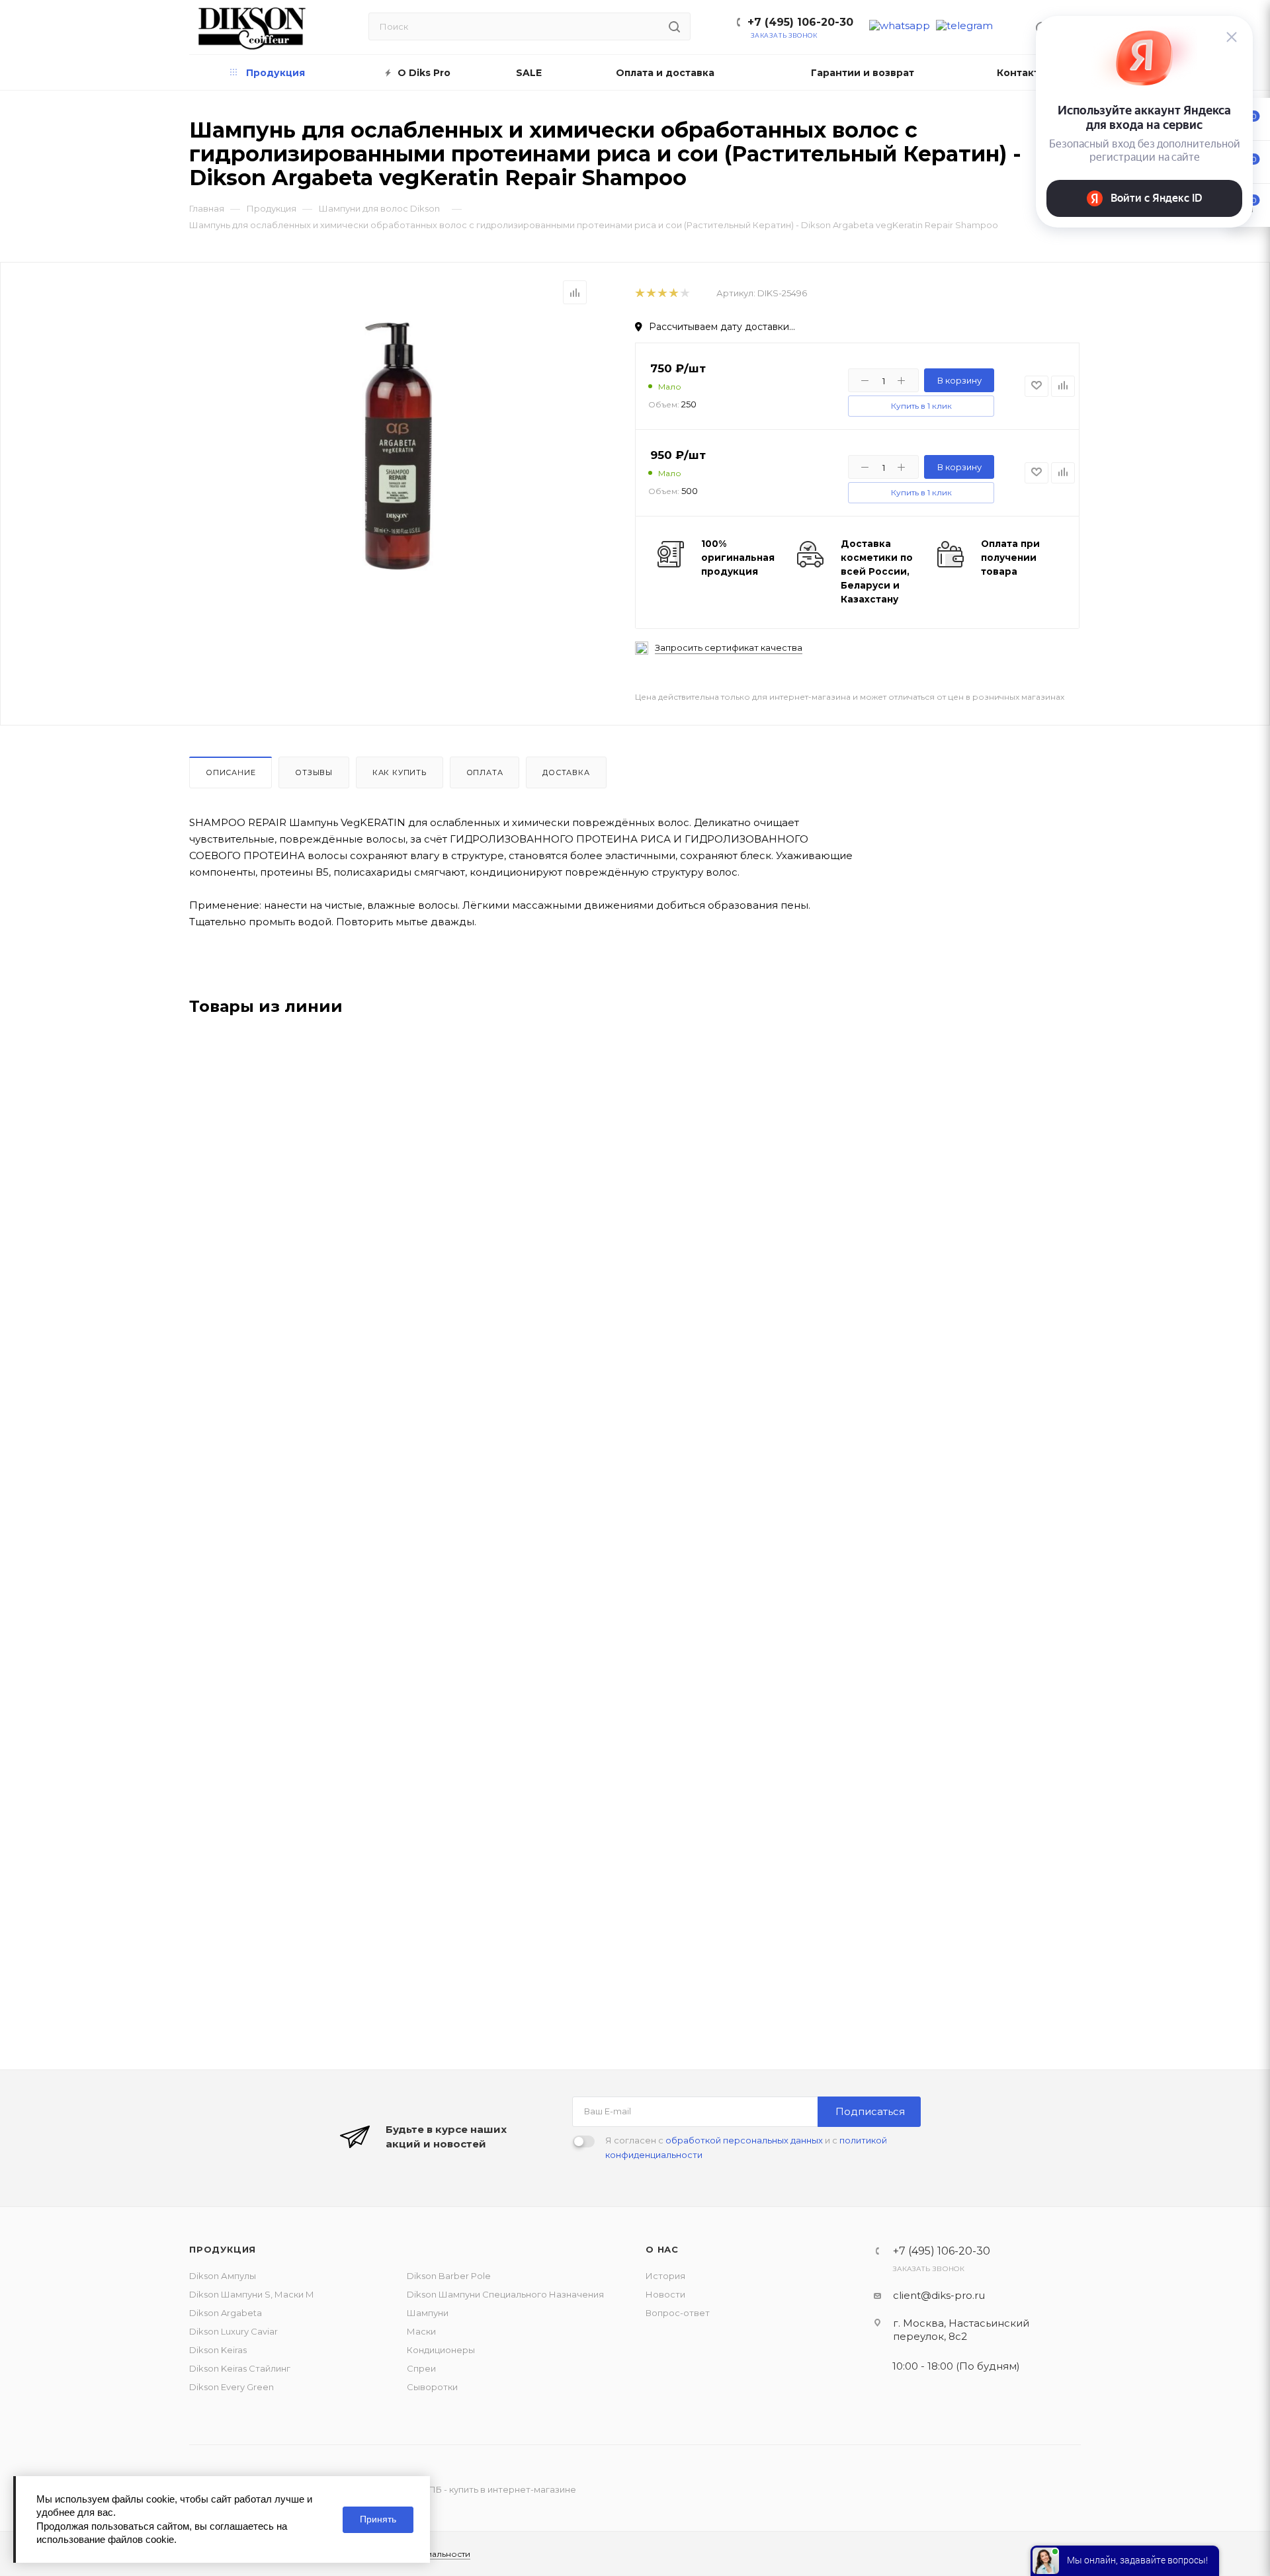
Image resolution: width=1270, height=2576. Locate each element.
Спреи (421, 2368)
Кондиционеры (441, 2350)
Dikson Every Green (232, 2387)
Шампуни (428, 2313)
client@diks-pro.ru (939, 2295)
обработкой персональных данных (744, 2140)
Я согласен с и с (746, 2147)
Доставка (566, 772)
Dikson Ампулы (223, 2276)
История (665, 2276)
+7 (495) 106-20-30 (800, 22)
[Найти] (674, 26)
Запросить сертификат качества (729, 648)
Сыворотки (432, 2387)
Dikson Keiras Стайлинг (240, 2368)
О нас (662, 2249)
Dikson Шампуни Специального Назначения (505, 2294)
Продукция (223, 2249)
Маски (421, 2331)
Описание (231, 772)
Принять (378, 2519)
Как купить (400, 772)
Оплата (485, 772)
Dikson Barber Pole (449, 2276)
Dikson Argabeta (226, 2313)
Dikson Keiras (218, 2350)
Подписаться (870, 2111)
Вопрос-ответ (678, 2313)
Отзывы (314, 772)
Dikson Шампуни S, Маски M (251, 2294)
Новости (665, 2294)
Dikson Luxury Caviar (233, 2331)
